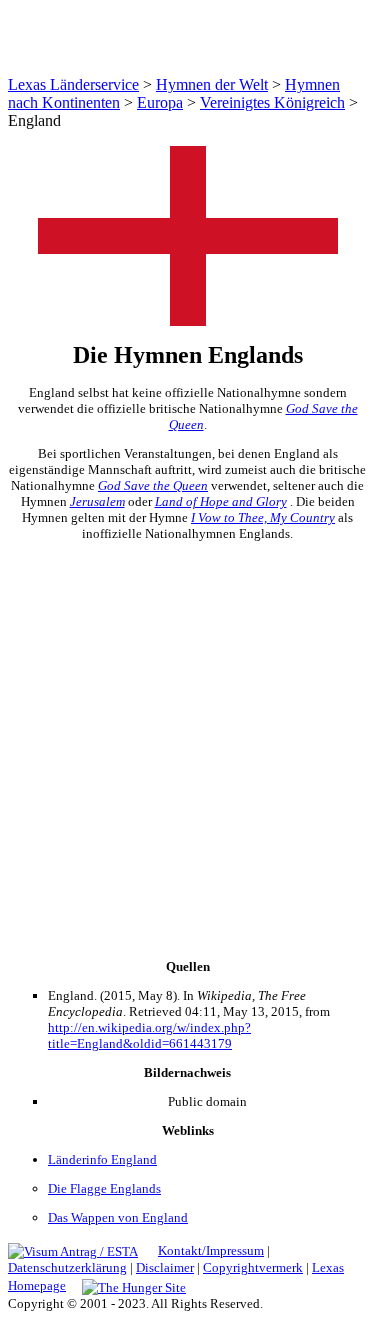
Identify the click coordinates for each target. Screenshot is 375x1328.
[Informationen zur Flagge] (188, 320)
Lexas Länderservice (73, 84)
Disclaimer (165, 1267)
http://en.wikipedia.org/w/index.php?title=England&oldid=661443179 (149, 1035)
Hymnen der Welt (212, 84)
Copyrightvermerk (253, 1267)
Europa (160, 102)
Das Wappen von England (118, 1217)
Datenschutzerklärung (67, 1267)
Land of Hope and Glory (221, 501)
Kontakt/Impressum (211, 1250)
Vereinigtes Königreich (272, 102)
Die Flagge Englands (104, 1188)
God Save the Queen (153, 485)
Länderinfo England (102, 1159)
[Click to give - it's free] (134, 1285)
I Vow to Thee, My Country (263, 517)
